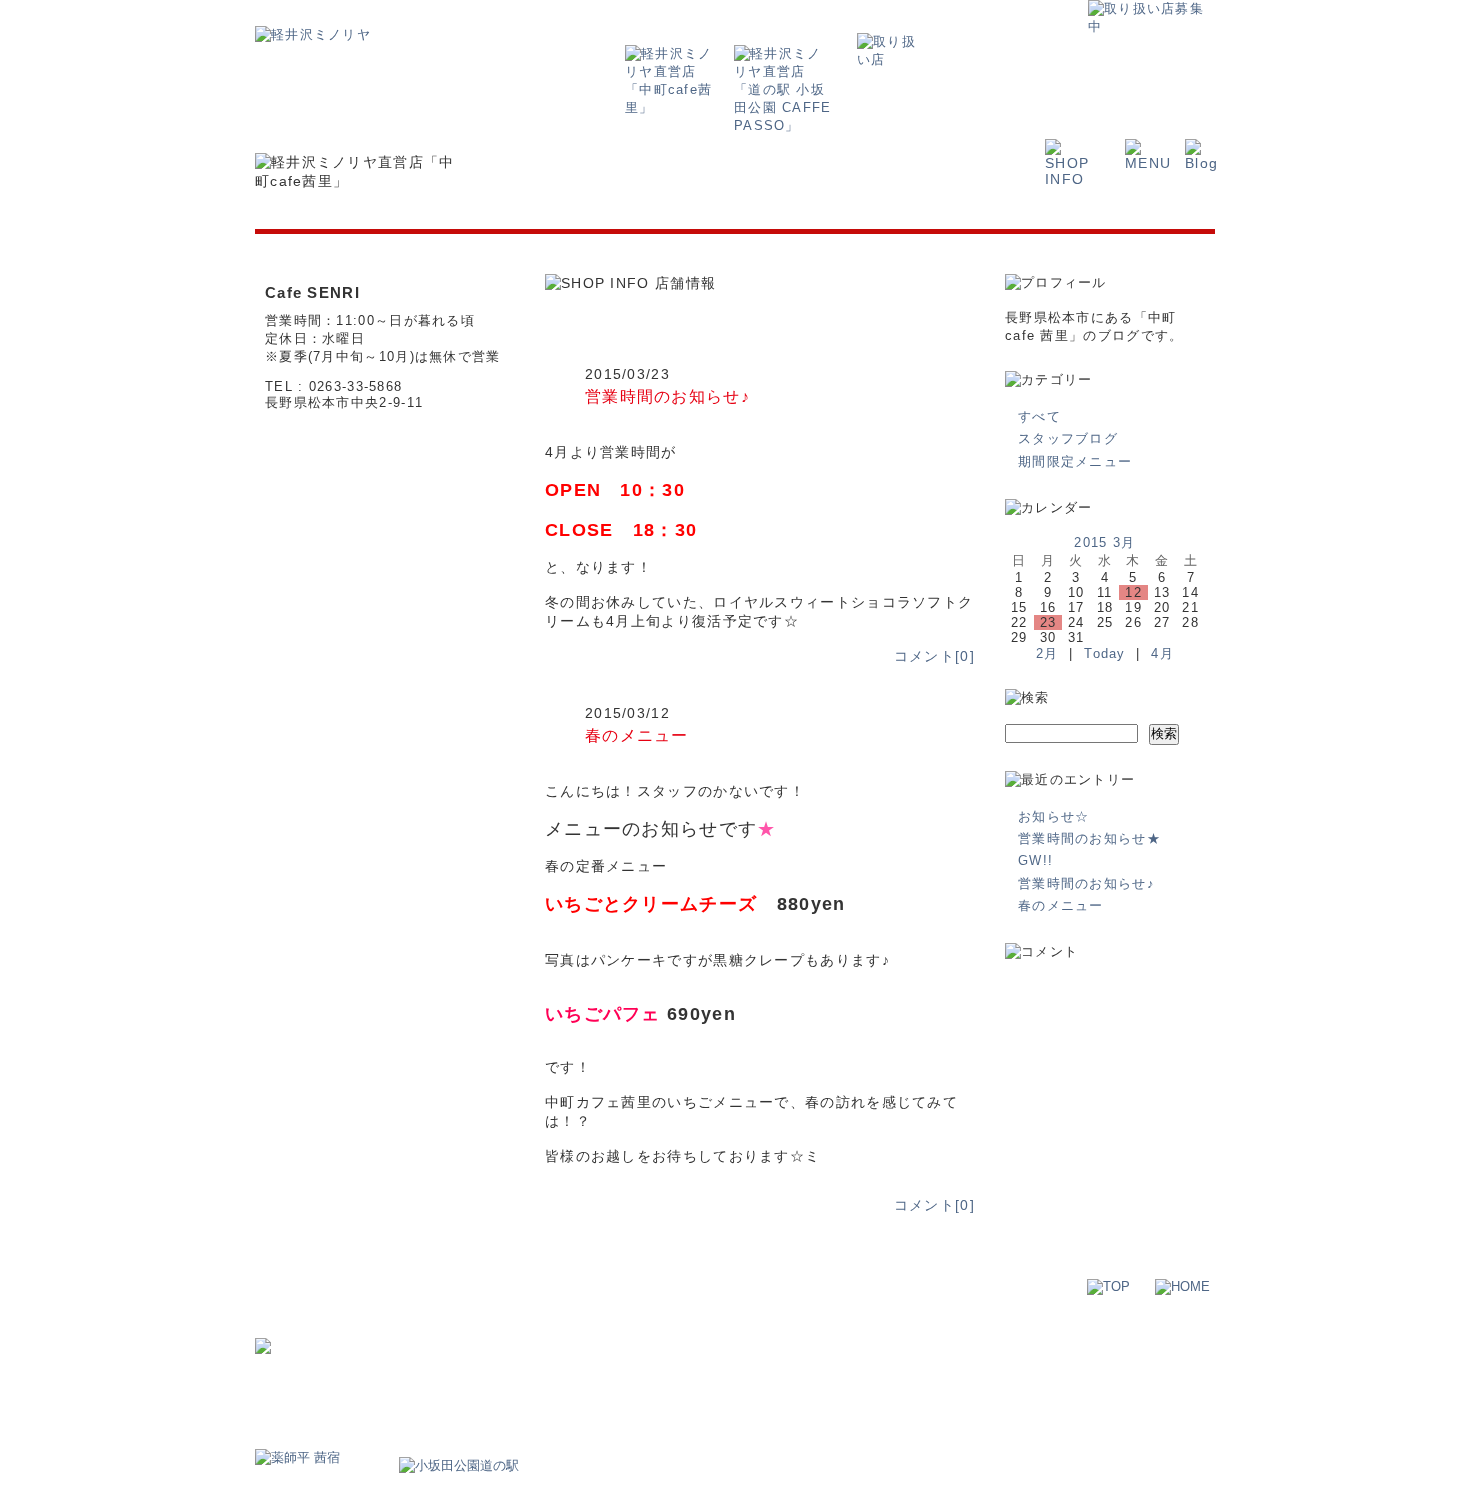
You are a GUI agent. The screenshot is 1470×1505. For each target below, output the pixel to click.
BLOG (632, 1363)
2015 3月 (1104, 542)
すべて (1039, 416)
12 (1133, 592)
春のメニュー (637, 735)
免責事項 (1176, 1331)
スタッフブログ (1068, 438)
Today (1105, 653)
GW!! (1035, 860)
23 (1048, 622)
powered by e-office (1158, 1453)
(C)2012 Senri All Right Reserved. (1118, 1438)
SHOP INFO (514, 1363)
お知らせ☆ (1054, 816)
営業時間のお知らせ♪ (667, 396)
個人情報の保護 (1091, 1331)
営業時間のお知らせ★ (1089, 838)
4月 (1162, 653)
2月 (1047, 653)
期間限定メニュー (1075, 461)
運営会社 (1007, 1331)
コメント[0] (934, 656)
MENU (582, 1363)
